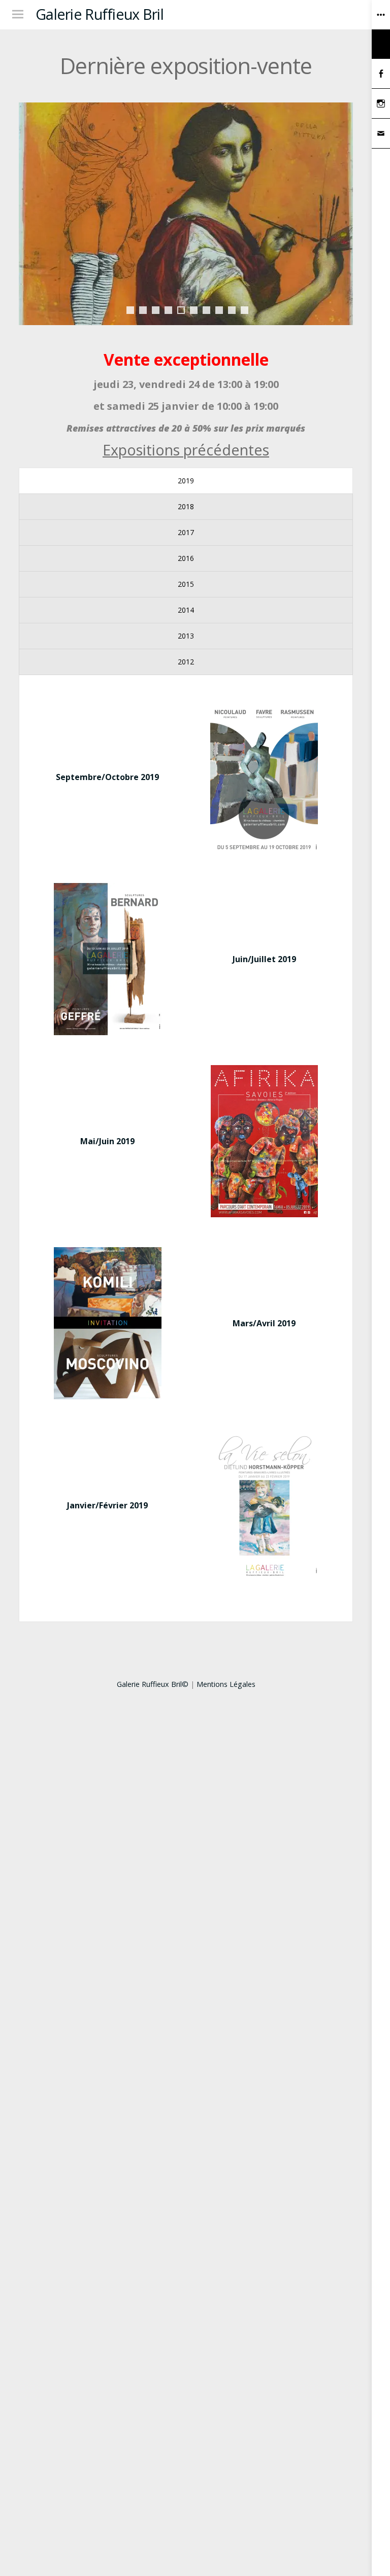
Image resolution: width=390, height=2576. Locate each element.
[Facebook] (381, 74)
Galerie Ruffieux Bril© (153, 1684)
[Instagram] (381, 104)
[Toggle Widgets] (381, 29)
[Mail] (381, 134)
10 (245, 310)
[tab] (186, 481)
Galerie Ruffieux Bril (100, 14)
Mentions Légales (226, 1684)
